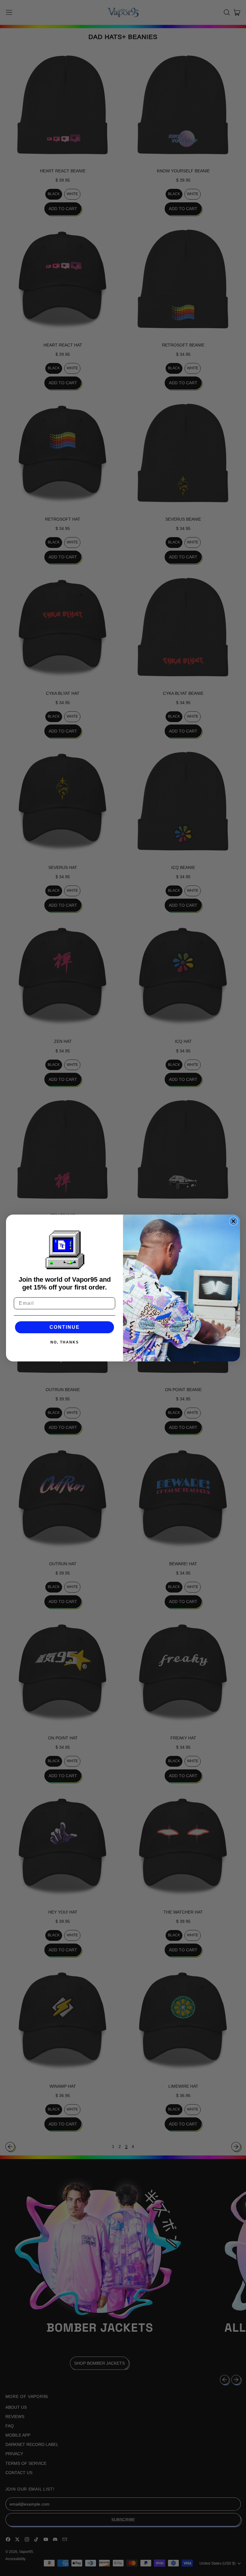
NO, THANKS (65, 1342)
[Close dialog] (233, 1221)
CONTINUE (65, 1327)
